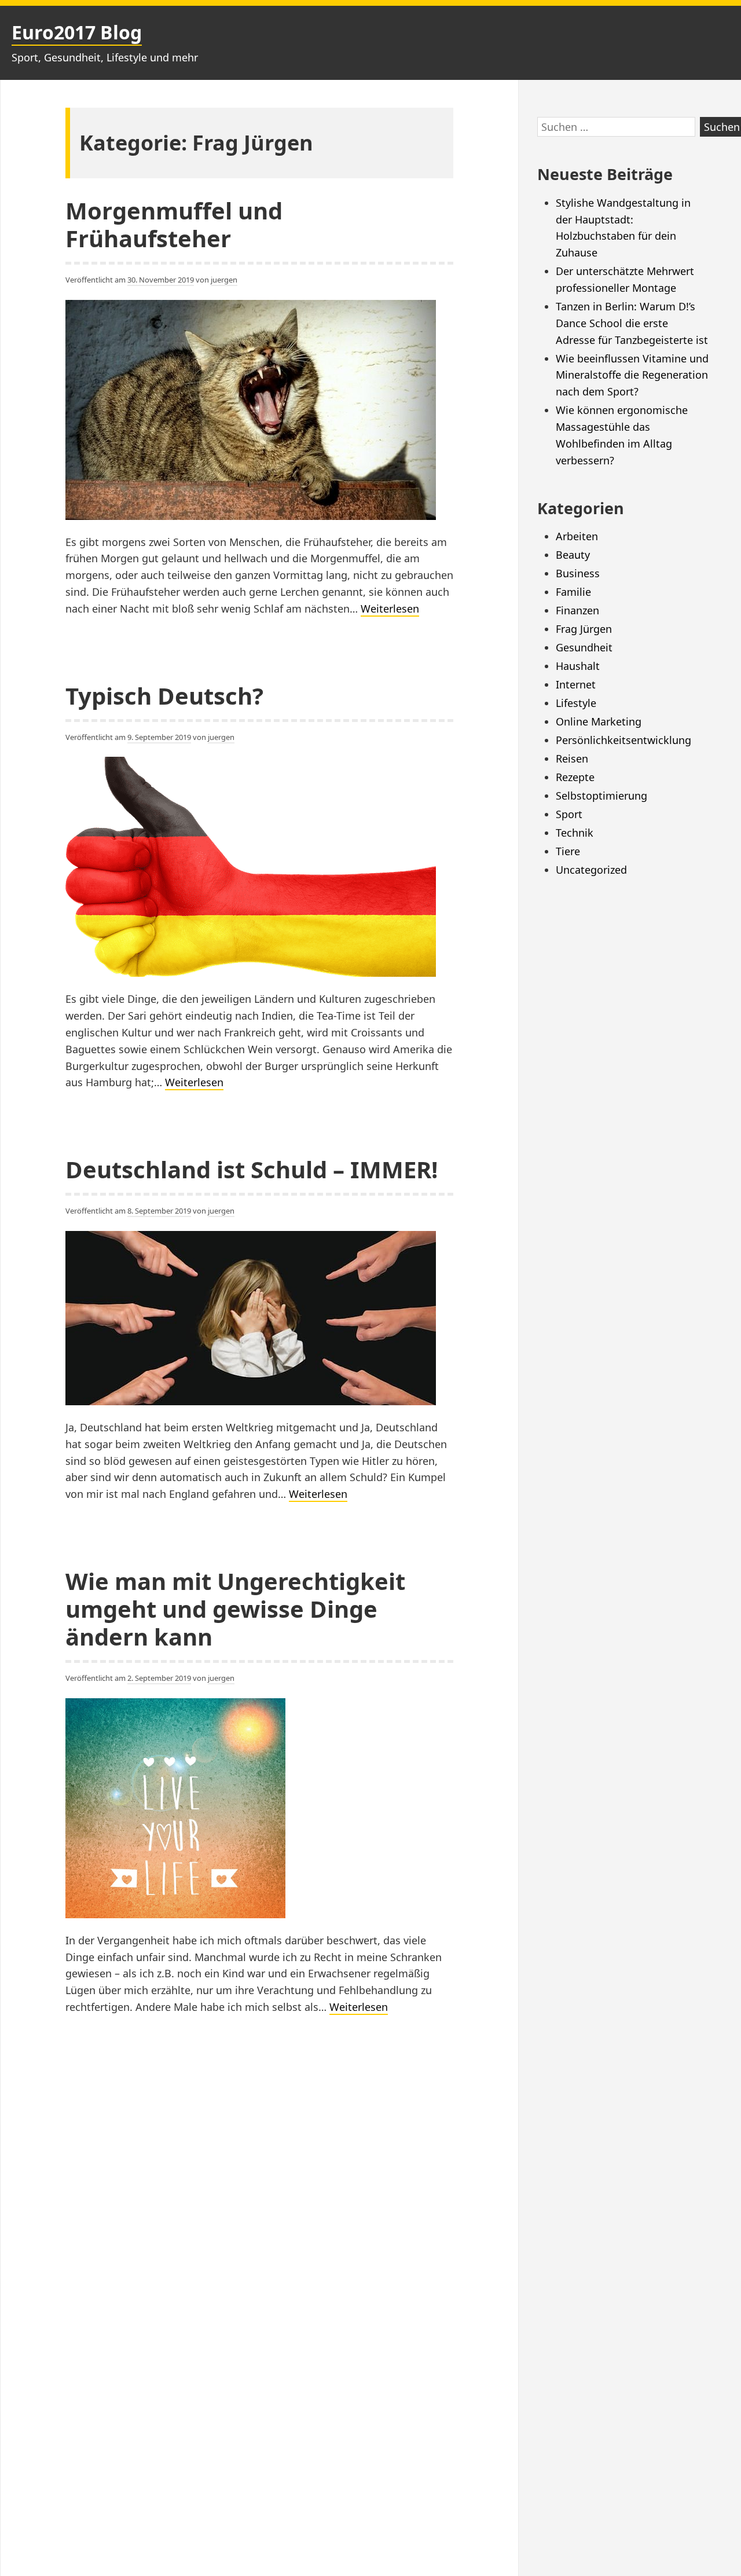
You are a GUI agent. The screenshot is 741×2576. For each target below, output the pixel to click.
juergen (224, 280)
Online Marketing (599, 721)
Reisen (572, 758)
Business (578, 573)
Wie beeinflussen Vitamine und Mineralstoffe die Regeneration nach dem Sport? (632, 375)
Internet (576, 684)
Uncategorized (591, 870)
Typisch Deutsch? (164, 696)
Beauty (573, 555)
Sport (569, 814)
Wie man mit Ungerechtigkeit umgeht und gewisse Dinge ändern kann (235, 1609)
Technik (575, 833)
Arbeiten (577, 536)
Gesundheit (584, 647)
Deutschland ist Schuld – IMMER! (252, 1169)
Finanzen (577, 610)
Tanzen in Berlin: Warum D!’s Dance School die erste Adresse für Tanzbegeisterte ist (632, 323)
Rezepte (575, 777)
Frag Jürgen (584, 629)
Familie (573, 592)
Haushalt (578, 666)
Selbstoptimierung (601, 796)
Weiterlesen (390, 609)
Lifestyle (576, 703)
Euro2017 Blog (77, 32)
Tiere (568, 851)
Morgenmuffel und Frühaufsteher (174, 224)
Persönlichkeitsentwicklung (623, 740)
